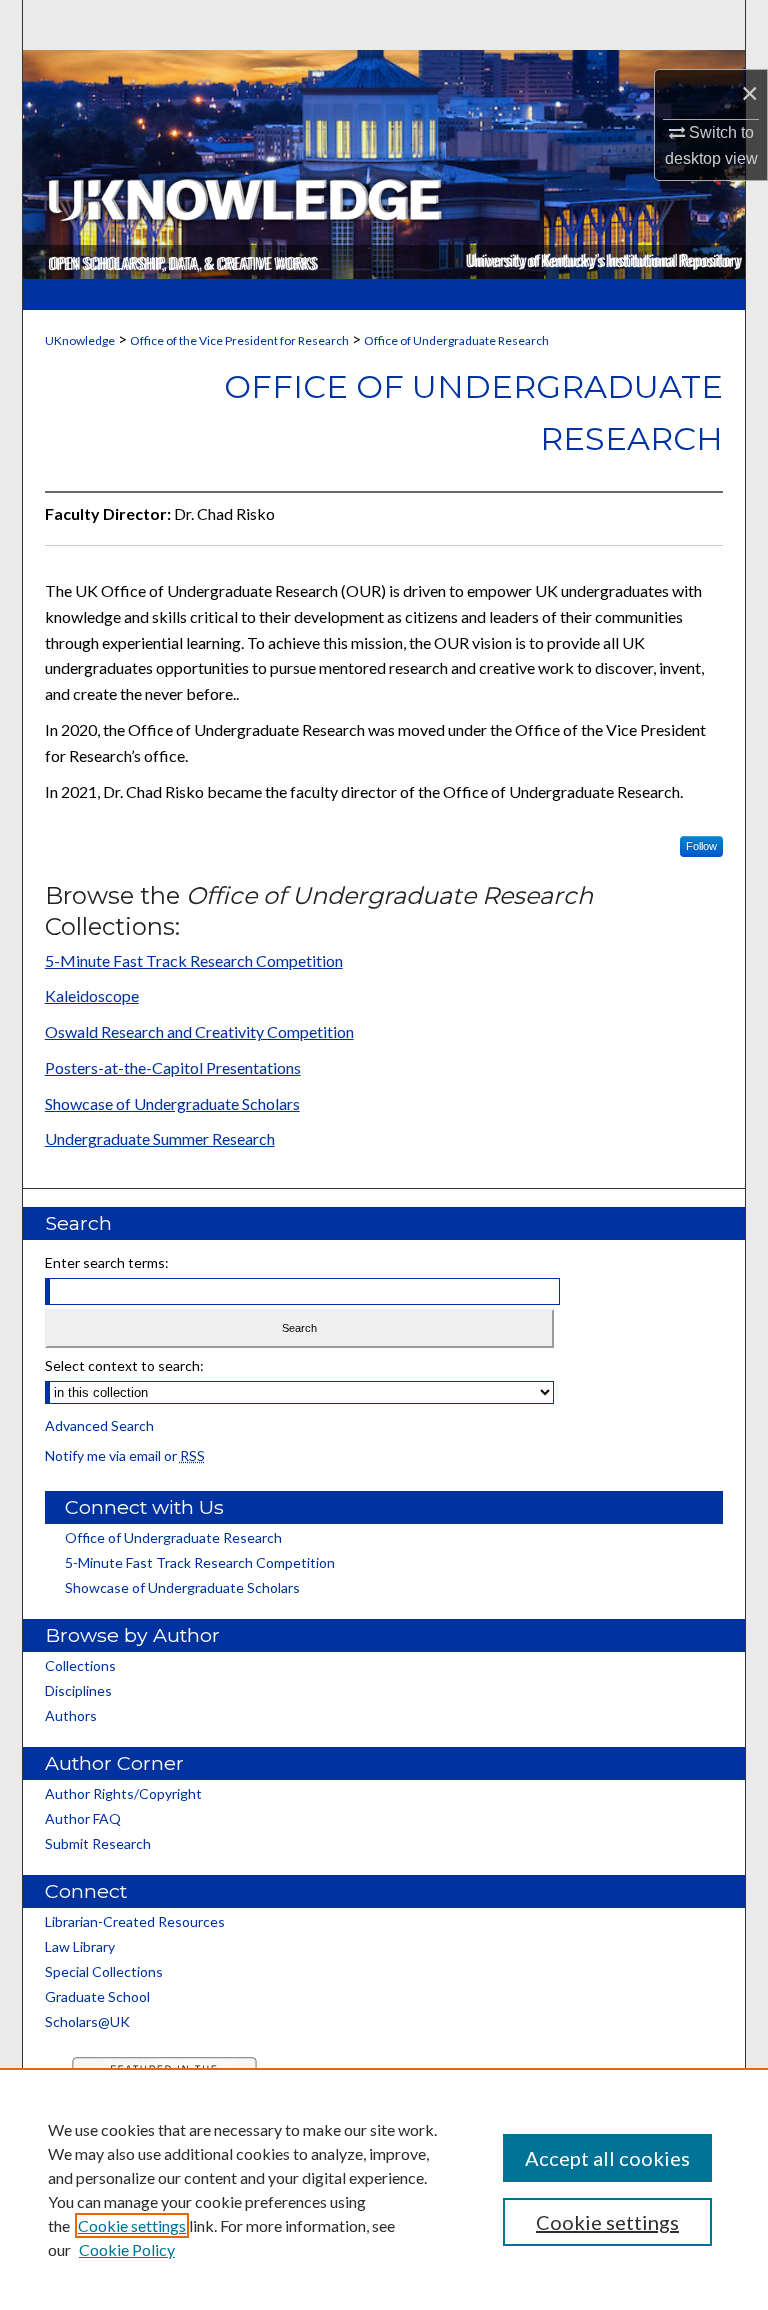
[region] (384, 2189)
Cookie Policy (127, 2249)
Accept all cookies (607, 2158)
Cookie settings (132, 2225)
